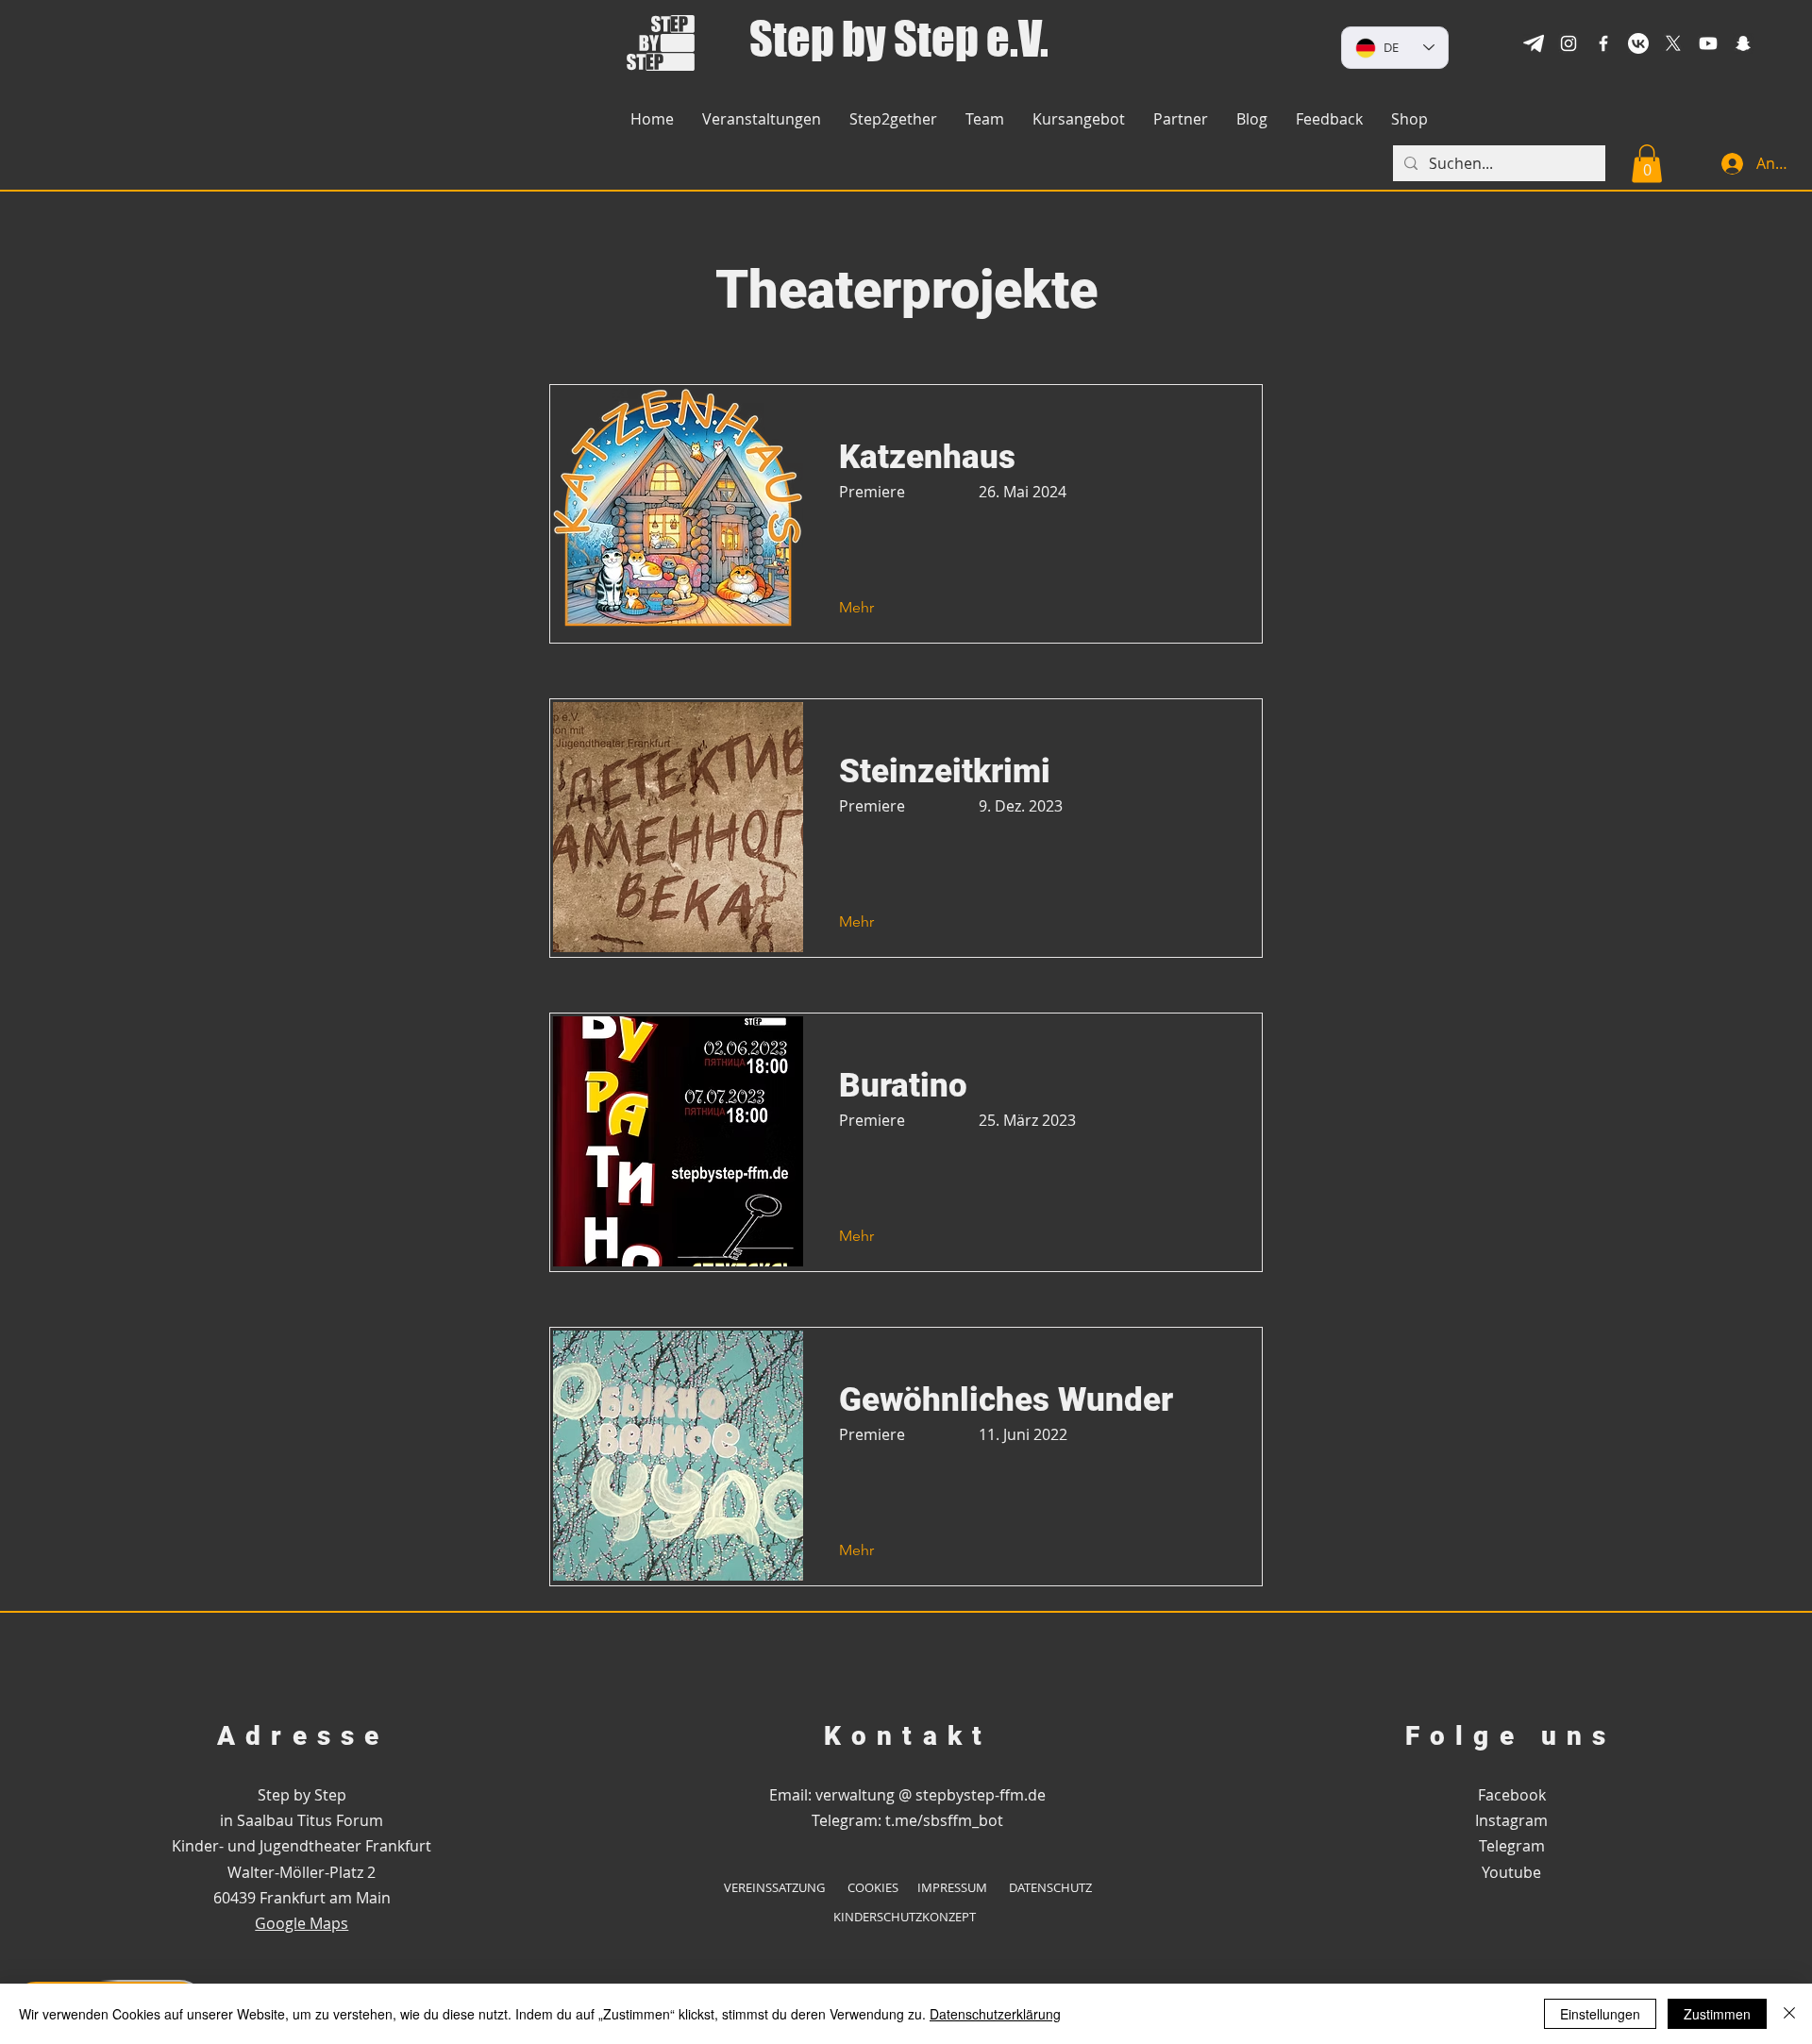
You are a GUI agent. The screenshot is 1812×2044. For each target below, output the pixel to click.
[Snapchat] (1743, 43)
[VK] (1638, 43)
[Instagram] (1569, 43)
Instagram (1511, 1820)
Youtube (1511, 1872)
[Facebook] (1603, 43)
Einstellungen (1600, 2014)
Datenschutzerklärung (995, 2014)
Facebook (1512, 1795)
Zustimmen (1717, 2014)
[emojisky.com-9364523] (1534, 43)
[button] (1409, 119)
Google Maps (302, 1923)
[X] (1673, 43)
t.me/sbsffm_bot (944, 1820)
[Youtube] (1708, 43)
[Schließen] (1789, 2014)
